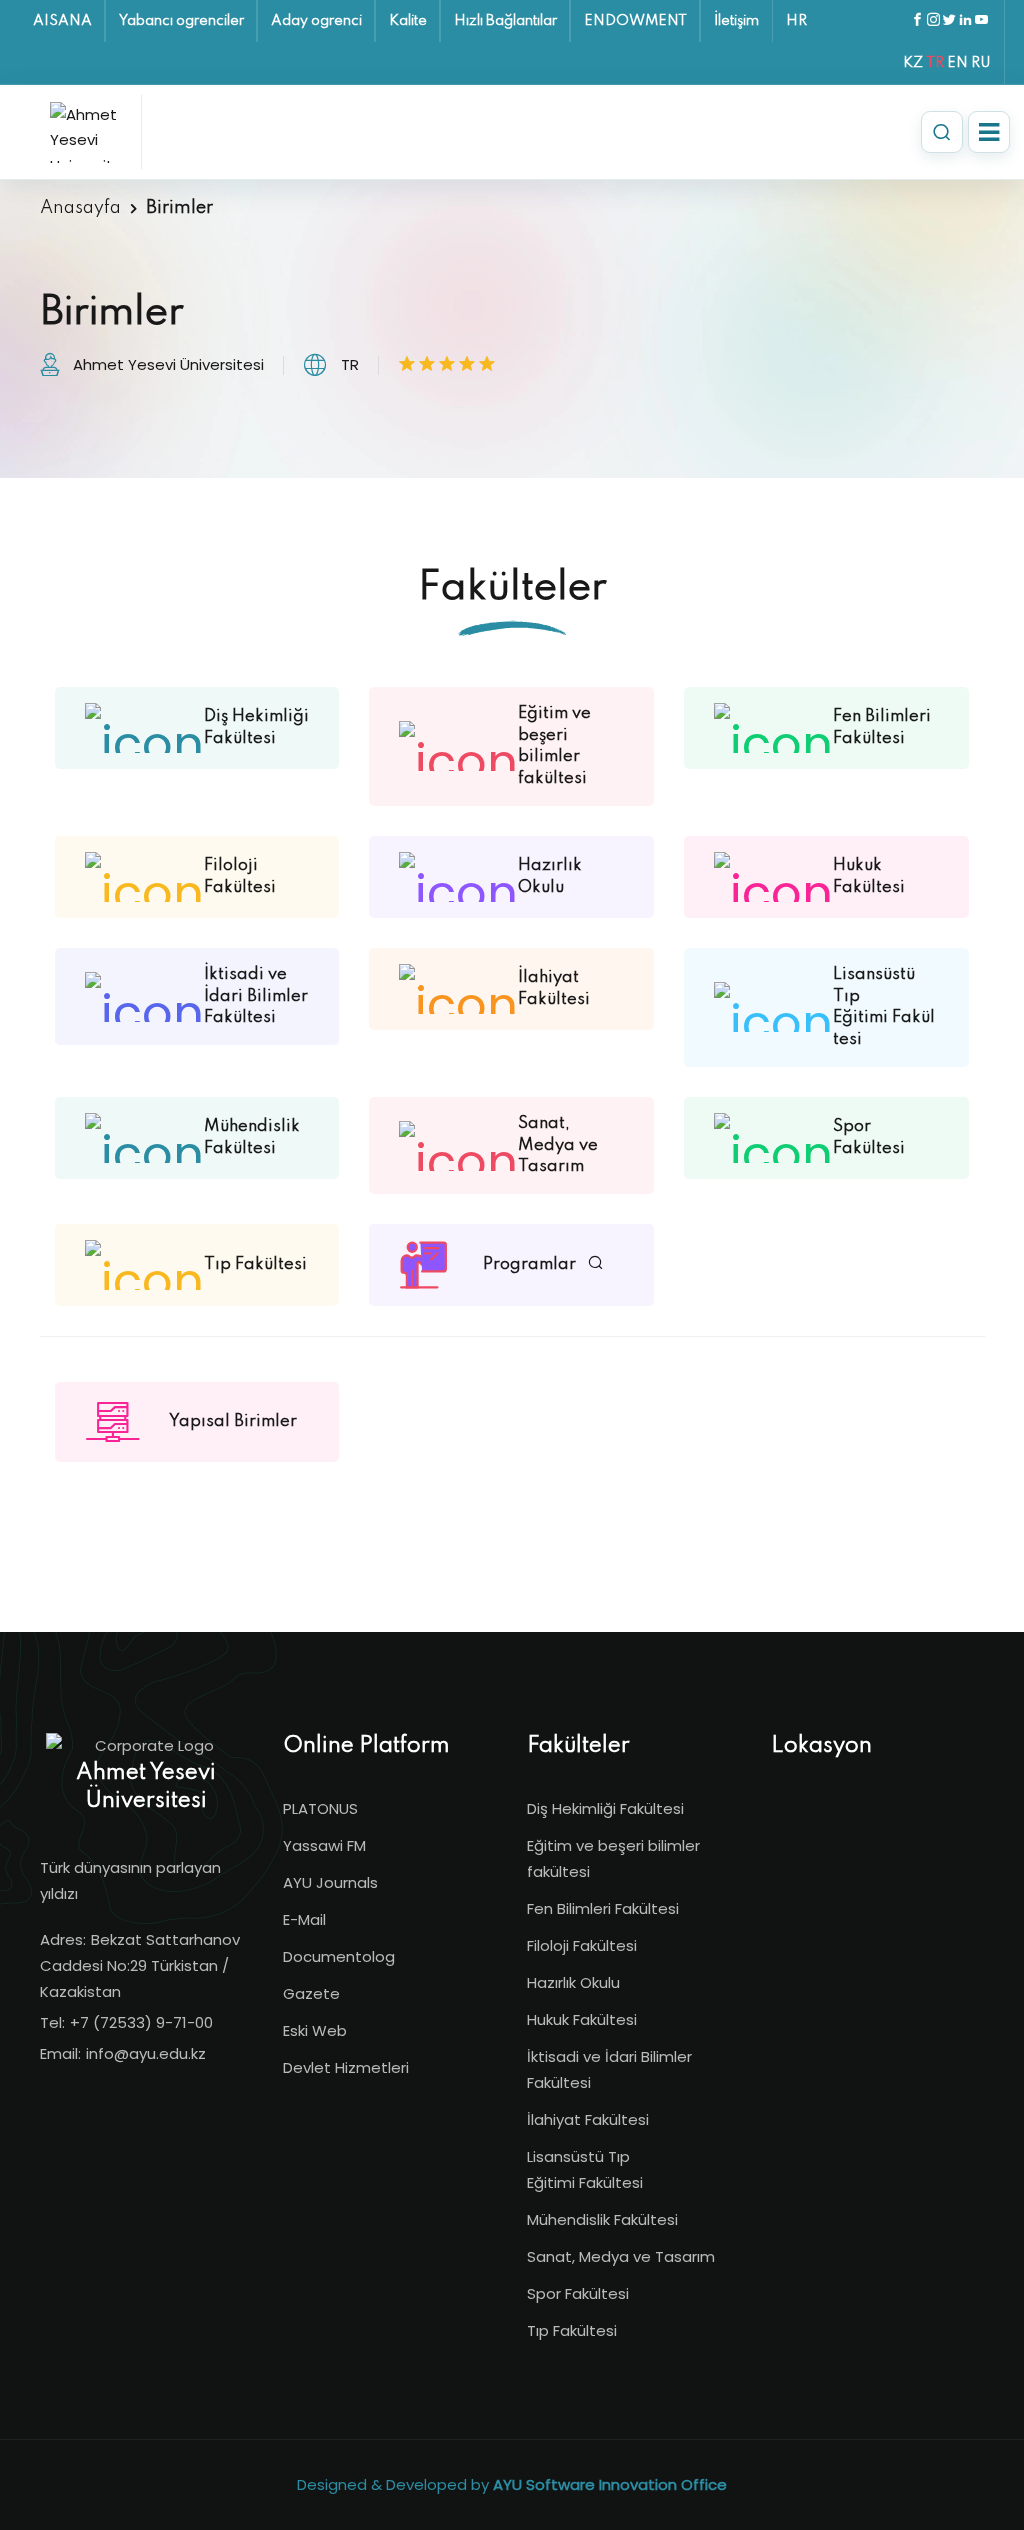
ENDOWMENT (635, 21)
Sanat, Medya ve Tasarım (621, 2256)
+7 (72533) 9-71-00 (141, 2022)
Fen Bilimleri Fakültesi (603, 1908)
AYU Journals (330, 1882)
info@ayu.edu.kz (146, 2053)
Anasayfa (80, 208)
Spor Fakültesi (578, 2293)
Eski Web (315, 2030)
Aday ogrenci (316, 21)
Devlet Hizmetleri (346, 2067)
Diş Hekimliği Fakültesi (605, 1808)
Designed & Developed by (512, 2484)
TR (935, 63)
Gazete (311, 1993)
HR (796, 21)
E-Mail (304, 1919)
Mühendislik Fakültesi (602, 2219)
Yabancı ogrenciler (181, 21)
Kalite (408, 21)
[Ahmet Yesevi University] (90, 132)
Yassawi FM (324, 1845)
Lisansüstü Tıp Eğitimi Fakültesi (585, 2169)
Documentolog (339, 1956)
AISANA (62, 21)
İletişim (736, 21)
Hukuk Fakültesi (582, 2019)
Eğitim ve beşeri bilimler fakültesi (613, 1858)
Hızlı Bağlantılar (505, 21)
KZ (913, 63)
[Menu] (989, 132)
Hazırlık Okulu (573, 1982)
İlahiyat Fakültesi (588, 2119)
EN (957, 63)
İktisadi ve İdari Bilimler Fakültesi (609, 2069)
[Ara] (942, 132)
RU (981, 63)
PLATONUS (320, 1808)
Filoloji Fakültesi (582, 1945)
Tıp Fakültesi (572, 2330)
